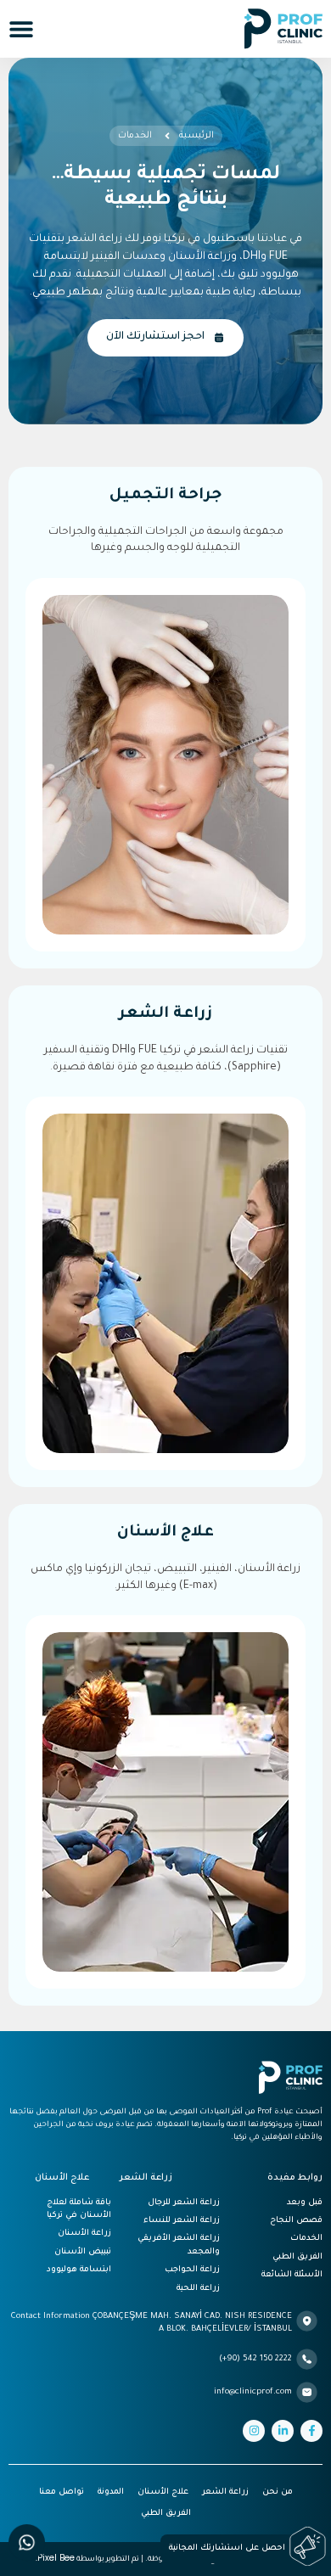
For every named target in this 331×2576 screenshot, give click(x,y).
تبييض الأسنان (83, 2252)
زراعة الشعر (225, 2492)
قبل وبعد (305, 2203)
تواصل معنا (62, 2492)
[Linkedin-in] (283, 2431)
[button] (21, 29)
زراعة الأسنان (84, 2234)
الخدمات (306, 2239)
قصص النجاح (296, 2221)
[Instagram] (254, 2431)
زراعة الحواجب (192, 2270)
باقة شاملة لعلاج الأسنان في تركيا (79, 2209)
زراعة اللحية (198, 2289)
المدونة (111, 2492)
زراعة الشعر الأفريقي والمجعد (179, 2245)
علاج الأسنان (163, 2492)
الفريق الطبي (297, 2257)
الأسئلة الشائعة (292, 2275)
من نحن (278, 2492)
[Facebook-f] (311, 2431)
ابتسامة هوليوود (79, 2270)
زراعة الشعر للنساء (182, 2221)
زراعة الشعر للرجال (184, 2203)
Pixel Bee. (55, 2558)
